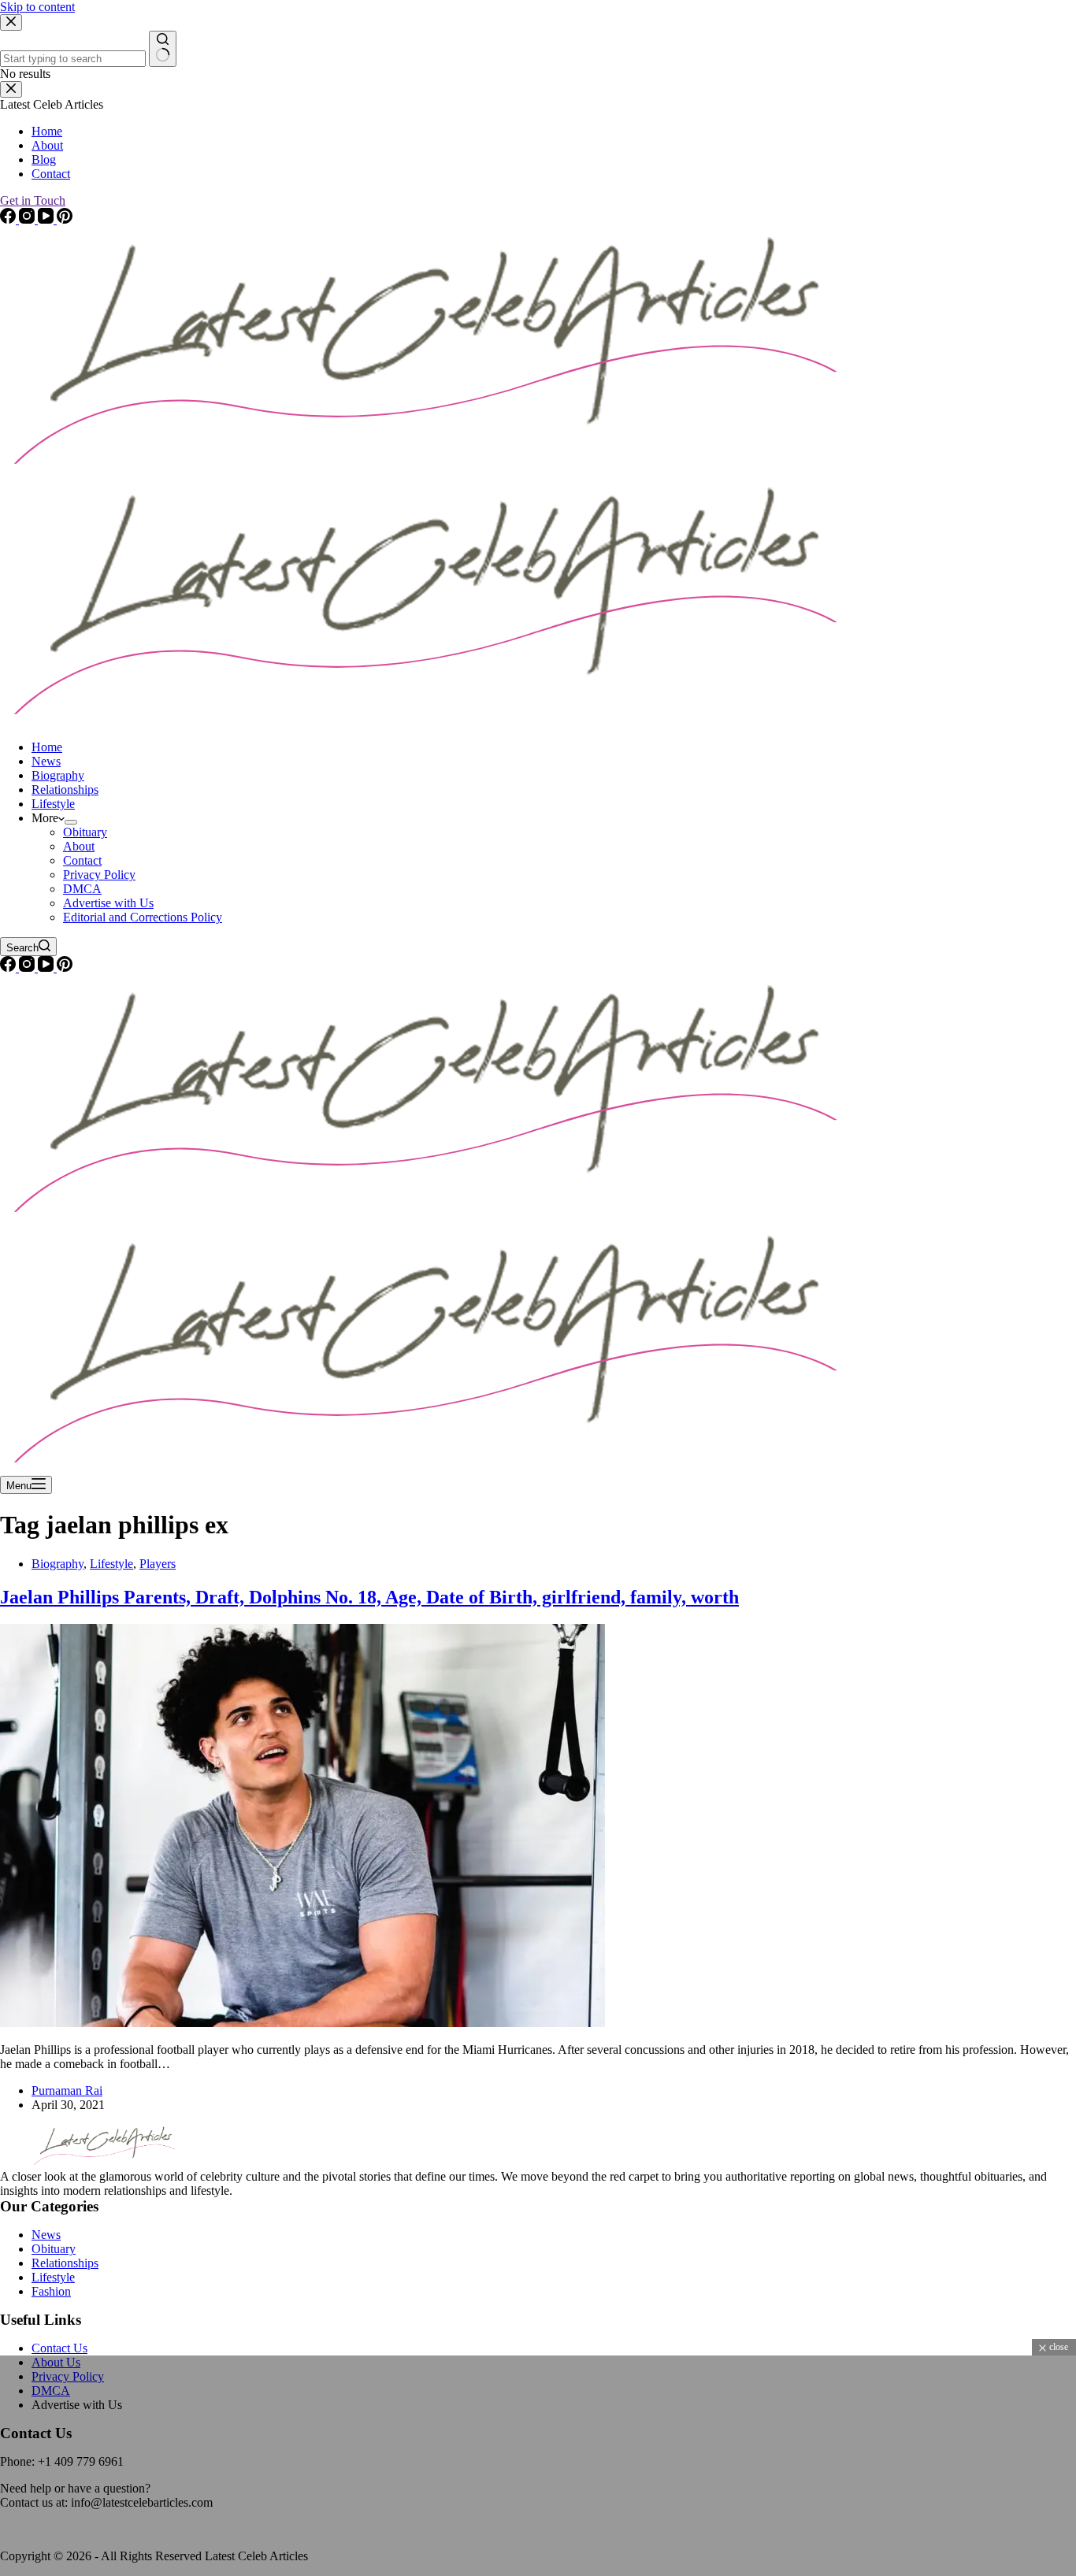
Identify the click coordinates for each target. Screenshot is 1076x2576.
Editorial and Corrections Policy (143, 917)
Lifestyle (53, 804)
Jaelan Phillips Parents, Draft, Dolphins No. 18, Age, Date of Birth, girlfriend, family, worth (369, 1597)
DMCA (82, 889)
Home (47, 747)
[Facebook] (9, 967)
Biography (58, 775)
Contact (82, 860)
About (79, 846)
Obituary (85, 832)
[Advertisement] (473, 2466)
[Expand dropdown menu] (71, 822)
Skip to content (37, 7)
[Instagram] (28, 967)
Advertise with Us (108, 903)
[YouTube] (47, 967)
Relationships (65, 789)
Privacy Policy (99, 875)
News (46, 761)
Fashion (51, 2291)
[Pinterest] (65, 967)
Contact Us (59, 2348)
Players (158, 1564)
